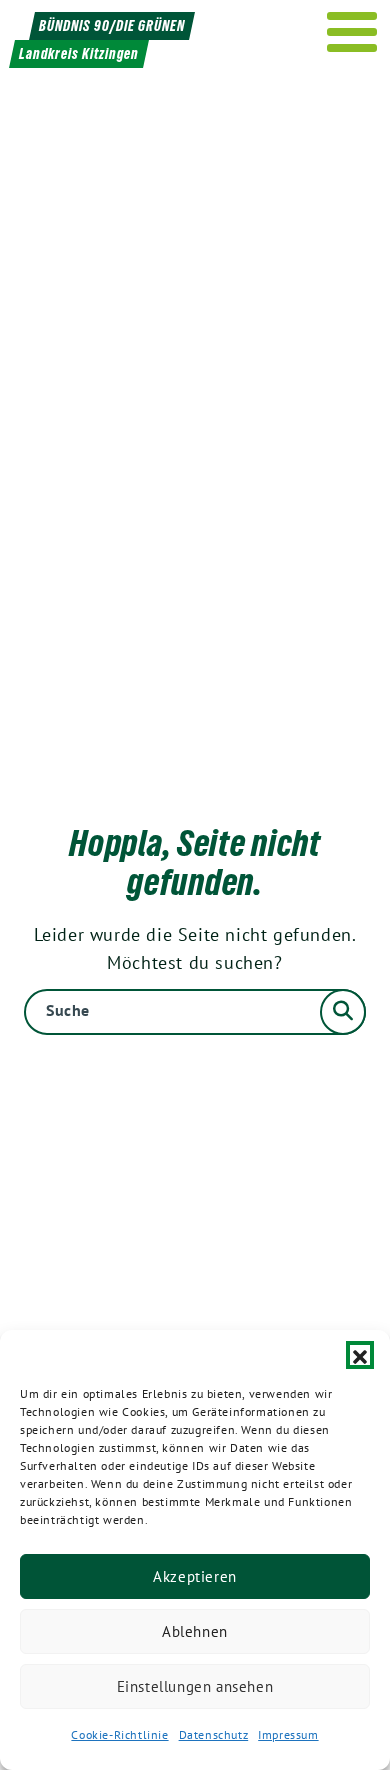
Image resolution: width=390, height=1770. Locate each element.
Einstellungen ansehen (195, 1686)
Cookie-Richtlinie (119, 1734)
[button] (360, 1355)
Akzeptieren (195, 1576)
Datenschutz (214, 1734)
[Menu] (352, 32)
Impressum (288, 1734)
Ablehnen (195, 1631)
